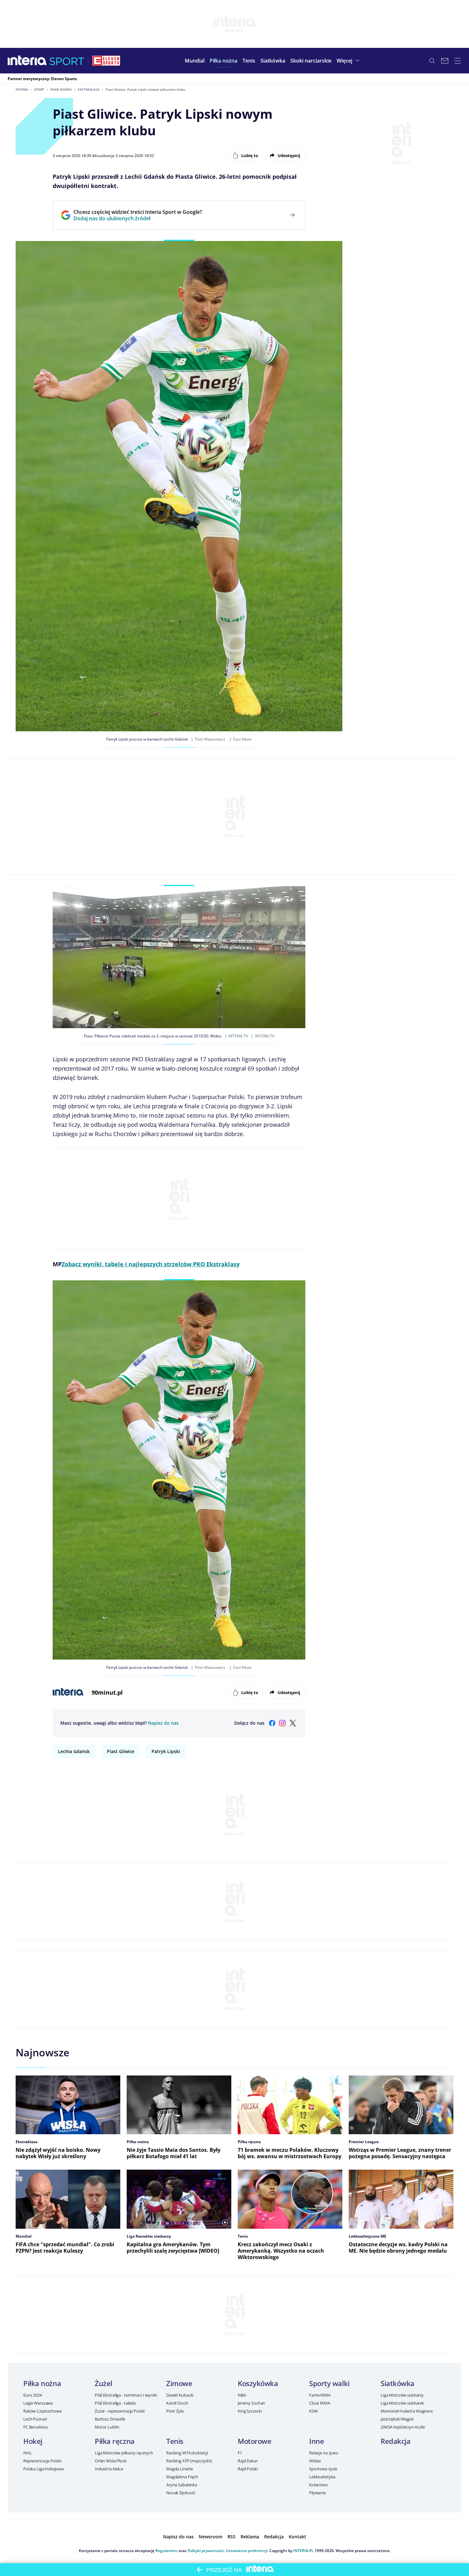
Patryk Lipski (166, 1751)
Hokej (33, 2441)
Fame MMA (320, 2395)
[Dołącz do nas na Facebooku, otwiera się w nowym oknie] (272, 1723)
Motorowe (254, 2441)
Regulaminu (167, 2551)
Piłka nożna (61, 89)
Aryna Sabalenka (182, 2485)
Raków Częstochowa (42, 2411)
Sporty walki (329, 2383)
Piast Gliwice (121, 1751)
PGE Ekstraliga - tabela (115, 2403)
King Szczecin (250, 2411)
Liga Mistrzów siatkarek (402, 2403)
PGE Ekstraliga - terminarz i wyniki (126, 2395)
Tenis (175, 2441)
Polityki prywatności (206, 2551)
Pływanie (317, 2493)
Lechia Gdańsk (74, 1751)
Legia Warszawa (38, 2403)
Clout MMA (320, 2403)
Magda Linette (180, 2469)
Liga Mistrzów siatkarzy (402, 2395)
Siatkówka (398, 2383)
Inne (316, 2441)
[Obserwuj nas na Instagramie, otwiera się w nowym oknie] (282, 1723)
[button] (223, 61)
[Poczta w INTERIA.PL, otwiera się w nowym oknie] (445, 61)
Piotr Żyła (175, 2411)
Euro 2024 (33, 2395)
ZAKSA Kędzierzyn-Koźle (403, 2427)
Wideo (315, 2461)
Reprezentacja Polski (42, 2461)
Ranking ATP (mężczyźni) (189, 2461)
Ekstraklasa (89, 89)
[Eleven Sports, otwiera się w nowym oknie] (106, 61)
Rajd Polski (248, 2469)
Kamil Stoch (177, 2403)
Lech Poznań (35, 2419)
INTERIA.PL (303, 2551)
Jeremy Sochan (251, 2403)
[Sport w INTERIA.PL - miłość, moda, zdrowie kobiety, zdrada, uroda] (67, 61)
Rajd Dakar (248, 2461)
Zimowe (179, 2383)
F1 (240, 2453)
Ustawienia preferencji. (247, 2551)
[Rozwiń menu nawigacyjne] (458, 61)
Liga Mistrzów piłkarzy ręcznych (124, 2453)
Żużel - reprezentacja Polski (120, 2411)
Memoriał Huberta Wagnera (407, 2411)
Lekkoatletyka (322, 2477)
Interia (22, 89)
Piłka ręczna (115, 2441)
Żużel (104, 2383)
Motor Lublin (107, 2427)
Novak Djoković (181, 2493)
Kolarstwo (319, 2485)
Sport (39, 89)
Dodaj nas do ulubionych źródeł (138, 218)
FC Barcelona (35, 2427)
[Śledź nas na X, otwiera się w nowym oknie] (293, 1723)
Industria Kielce (109, 2469)
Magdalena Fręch (182, 2477)
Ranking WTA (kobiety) (187, 2453)
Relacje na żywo (324, 2453)
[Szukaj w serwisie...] (432, 61)
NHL (28, 2453)
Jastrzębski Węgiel (397, 2419)
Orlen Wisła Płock (111, 2461)
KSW (313, 2411)
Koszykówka (258, 2383)
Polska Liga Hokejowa (43, 2469)
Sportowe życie (323, 2469)
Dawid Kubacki (180, 2395)
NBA (242, 2395)
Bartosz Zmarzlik (110, 2419)
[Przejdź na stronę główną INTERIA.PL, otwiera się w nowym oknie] (27, 61)
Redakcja (395, 2441)
